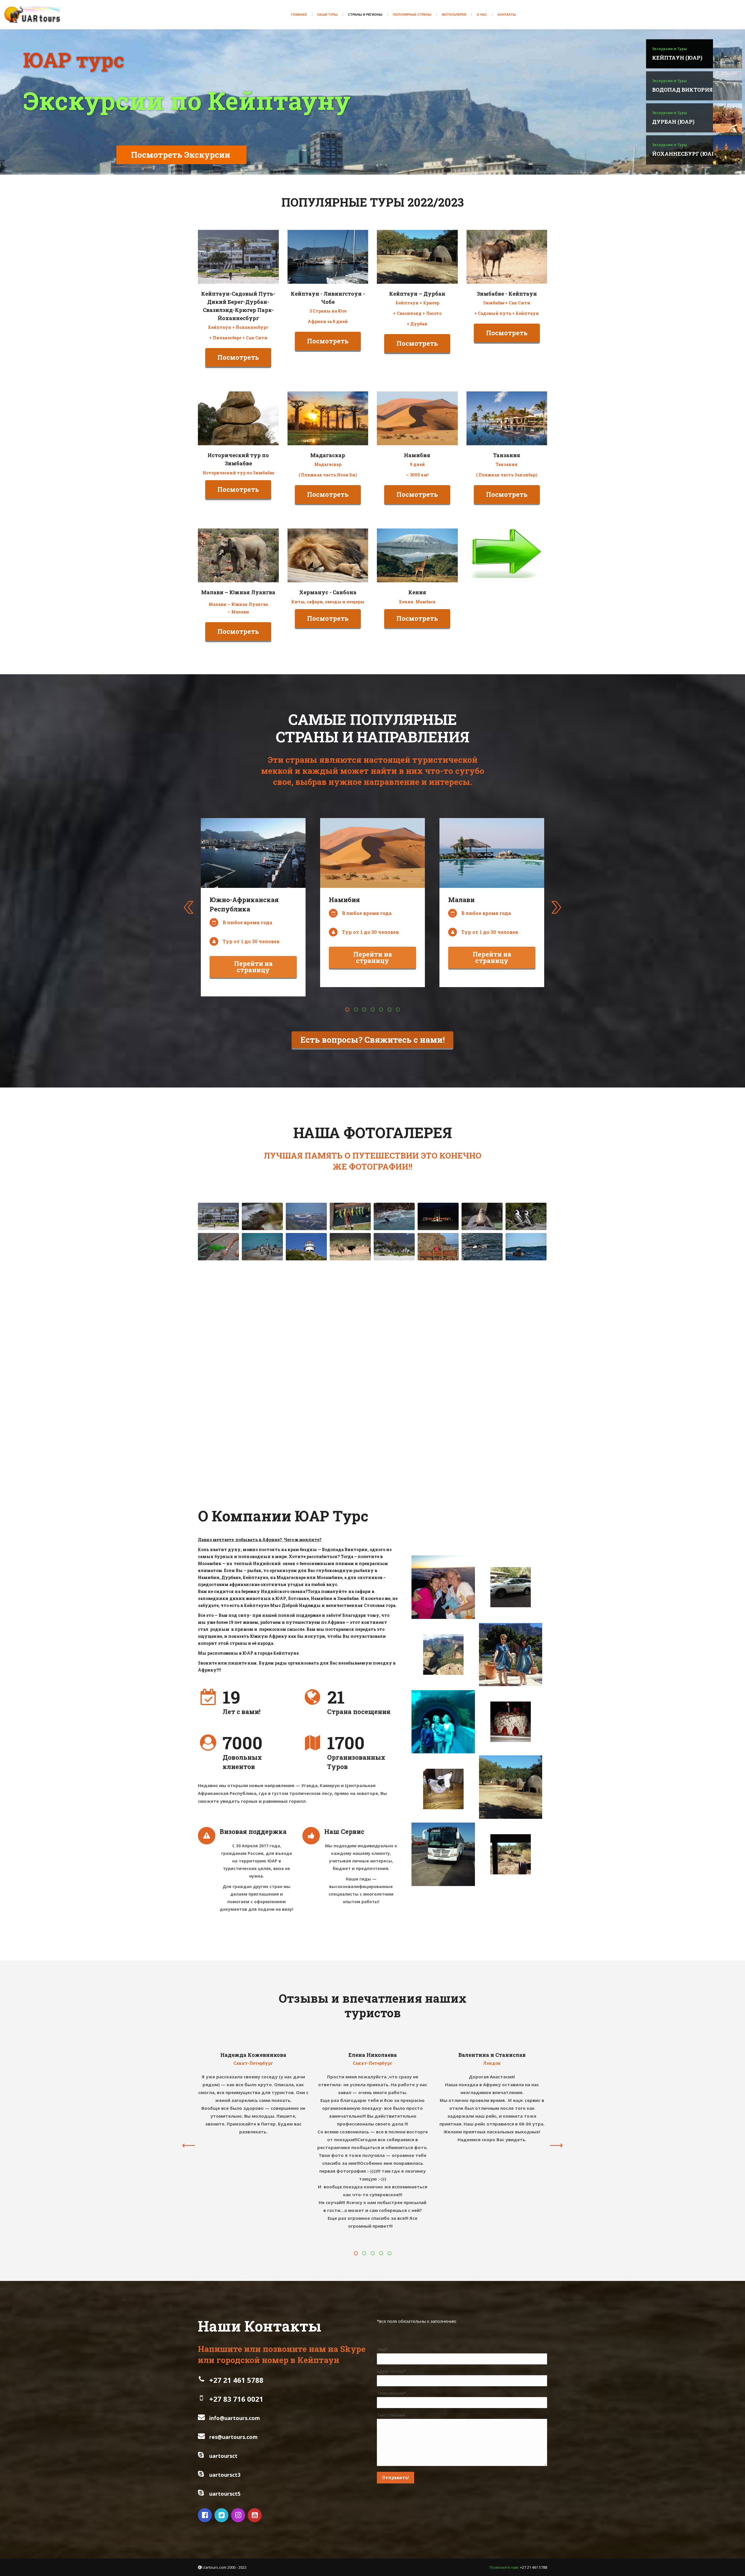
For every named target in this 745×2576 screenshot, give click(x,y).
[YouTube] (255, 2515)
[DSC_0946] (306, 1277)
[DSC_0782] (526, 1247)
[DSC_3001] (438, 1428)
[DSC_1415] (218, 1307)
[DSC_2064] (438, 1367)
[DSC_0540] (306, 1247)
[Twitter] (222, 2515)
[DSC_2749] (218, 1398)
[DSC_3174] (218, 1428)
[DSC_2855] (394, 1398)
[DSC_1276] (438, 1307)
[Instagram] (239, 2515)
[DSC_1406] (526, 1307)
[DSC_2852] (306, 1398)
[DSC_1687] (262, 1337)
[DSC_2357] (306, 1367)
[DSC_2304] (262, 1367)
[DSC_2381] (394, 1367)
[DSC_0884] (262, 1277)
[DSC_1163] (438, 1277)
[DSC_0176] (218, 1216)
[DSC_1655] (526, 1337)
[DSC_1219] (482, 1277)
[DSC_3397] (394, 1428)
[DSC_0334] (482, 1216)
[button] (347, 1010)
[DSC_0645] (438, 1247)
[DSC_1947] (350, 1367)
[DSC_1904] (394, 1337)
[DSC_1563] (438, 1337)
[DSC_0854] (350, 1277)
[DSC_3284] (262, 1428)
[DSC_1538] (350, 1337)
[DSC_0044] (218, 1247)
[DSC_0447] (526, 1216)
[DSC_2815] (262, 1398)
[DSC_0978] (394, 1277)
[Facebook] (206, 2515)
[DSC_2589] (526, 1398)
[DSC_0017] (350, 1216)
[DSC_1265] (350, 1307)
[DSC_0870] (218, 1277)
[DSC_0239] (394, 1216)
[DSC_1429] (262, 1307)
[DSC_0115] (262, 1216)
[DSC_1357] (482, 1307)
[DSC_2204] (218, 1367)
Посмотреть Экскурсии (181, 155)
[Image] (238, 257)
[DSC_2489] (350, 1398)
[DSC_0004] (306, 1216)
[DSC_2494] (438, 1398)
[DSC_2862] (350, 1428)
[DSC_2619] (482, 1428)
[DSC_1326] (350, 1247)
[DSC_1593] (482, 1337)
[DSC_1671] (218, 1337)
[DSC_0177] (394, 1247)
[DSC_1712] (306, 1337)
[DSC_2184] (482, 1367)
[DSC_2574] (482, 1398)
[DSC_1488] (394, 1307)
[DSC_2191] (526, 1367)
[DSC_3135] (526, 1428)
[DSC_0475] (262, 1247)
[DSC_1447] (306, 1307)
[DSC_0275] (438, 1216)
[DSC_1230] (526, 1277)
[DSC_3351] (306, 1428)
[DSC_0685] (482, 1247)
